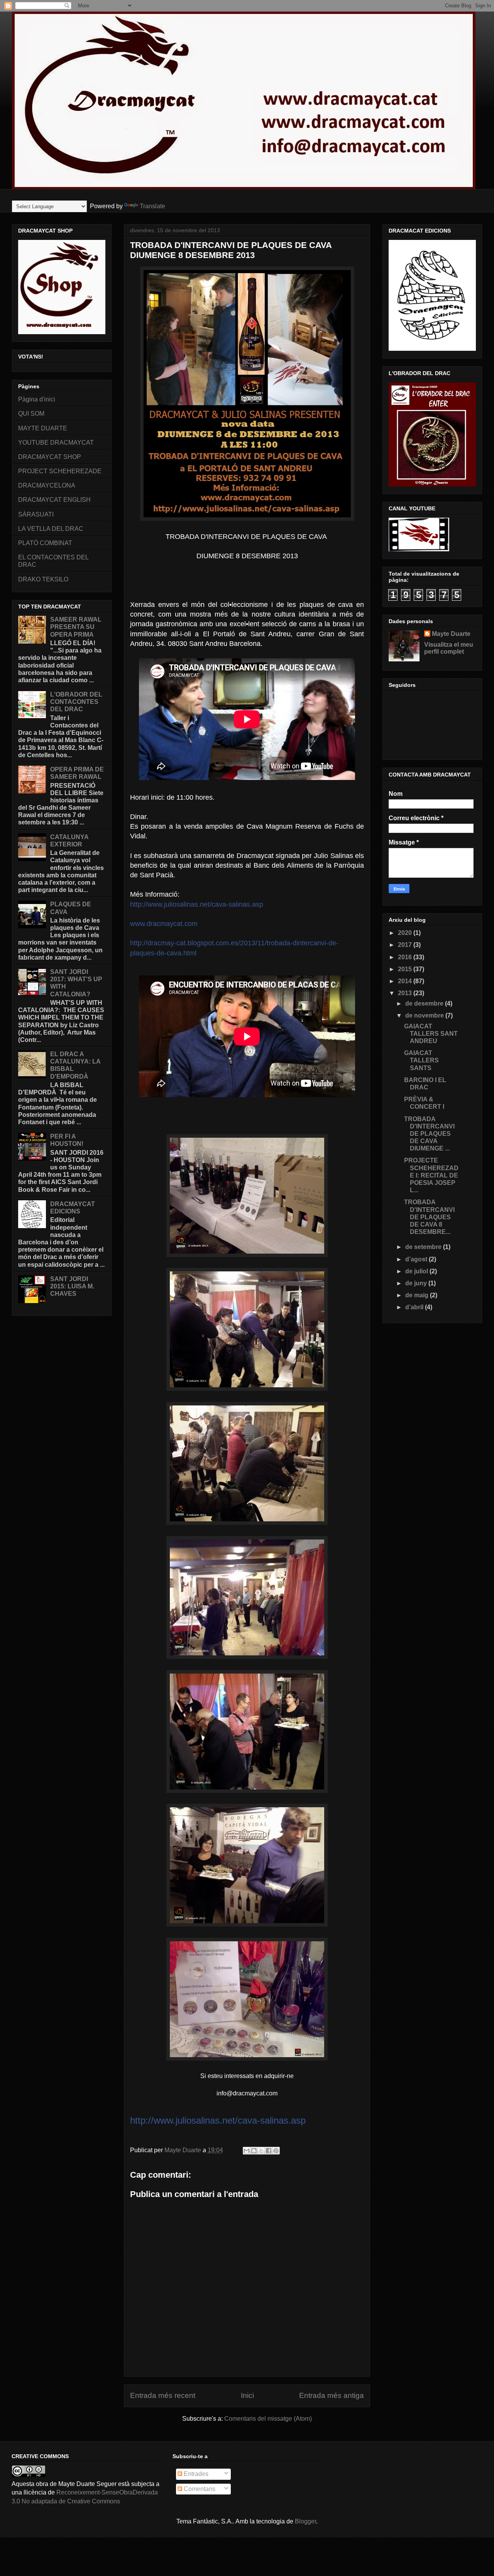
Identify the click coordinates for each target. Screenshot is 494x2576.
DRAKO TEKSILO (43, 579)
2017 (406, 945)
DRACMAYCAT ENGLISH (54, 500)
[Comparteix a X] (261, 2151)
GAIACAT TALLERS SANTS (421, 1060)
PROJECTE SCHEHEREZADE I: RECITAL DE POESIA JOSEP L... (431, 1175)
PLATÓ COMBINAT (45, 543)
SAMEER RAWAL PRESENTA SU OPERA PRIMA (76, 627)
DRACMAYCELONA (47, 485)
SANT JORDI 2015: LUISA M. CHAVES (72, 1286)
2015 (406, 969)
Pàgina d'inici (37, 399)
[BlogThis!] (254, 2151)
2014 (406, 981)
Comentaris (199, 2489)
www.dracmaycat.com (164, 924)
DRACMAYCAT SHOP (50, 457)
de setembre (424, 1247)
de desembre (425, 1003)
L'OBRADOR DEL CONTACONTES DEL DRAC (76, 702)
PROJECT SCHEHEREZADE (60, 471)
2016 (406, 957)
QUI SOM (31, 414)
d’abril (415, 1307)
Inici (247, 2395)
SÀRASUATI (36, 514)
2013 (406, 993)
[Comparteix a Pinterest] (276, 2151)
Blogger (305, 2521)
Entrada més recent (163, 2395)
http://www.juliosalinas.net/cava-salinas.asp (197, 904)
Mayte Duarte (451, 634)
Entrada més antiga (332, 2395)
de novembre (425, 1015)
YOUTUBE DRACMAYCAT (56, 443)
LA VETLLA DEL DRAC (51, 529)
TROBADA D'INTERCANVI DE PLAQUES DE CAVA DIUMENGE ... (429, 1134)
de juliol (417, 1271)
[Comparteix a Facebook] (269, 2151)
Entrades (195, 2474)
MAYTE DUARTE (43, 428)
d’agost (417, 1259)
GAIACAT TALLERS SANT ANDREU (431, 1034)
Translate (152, 206)
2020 (406, 933)
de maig (418, 1295)
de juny (417, 1283)
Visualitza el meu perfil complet (449, 648)
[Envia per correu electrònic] (247, 2151)
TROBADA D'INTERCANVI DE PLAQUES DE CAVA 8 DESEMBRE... (429, 1217)
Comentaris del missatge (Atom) (268, 2419)
